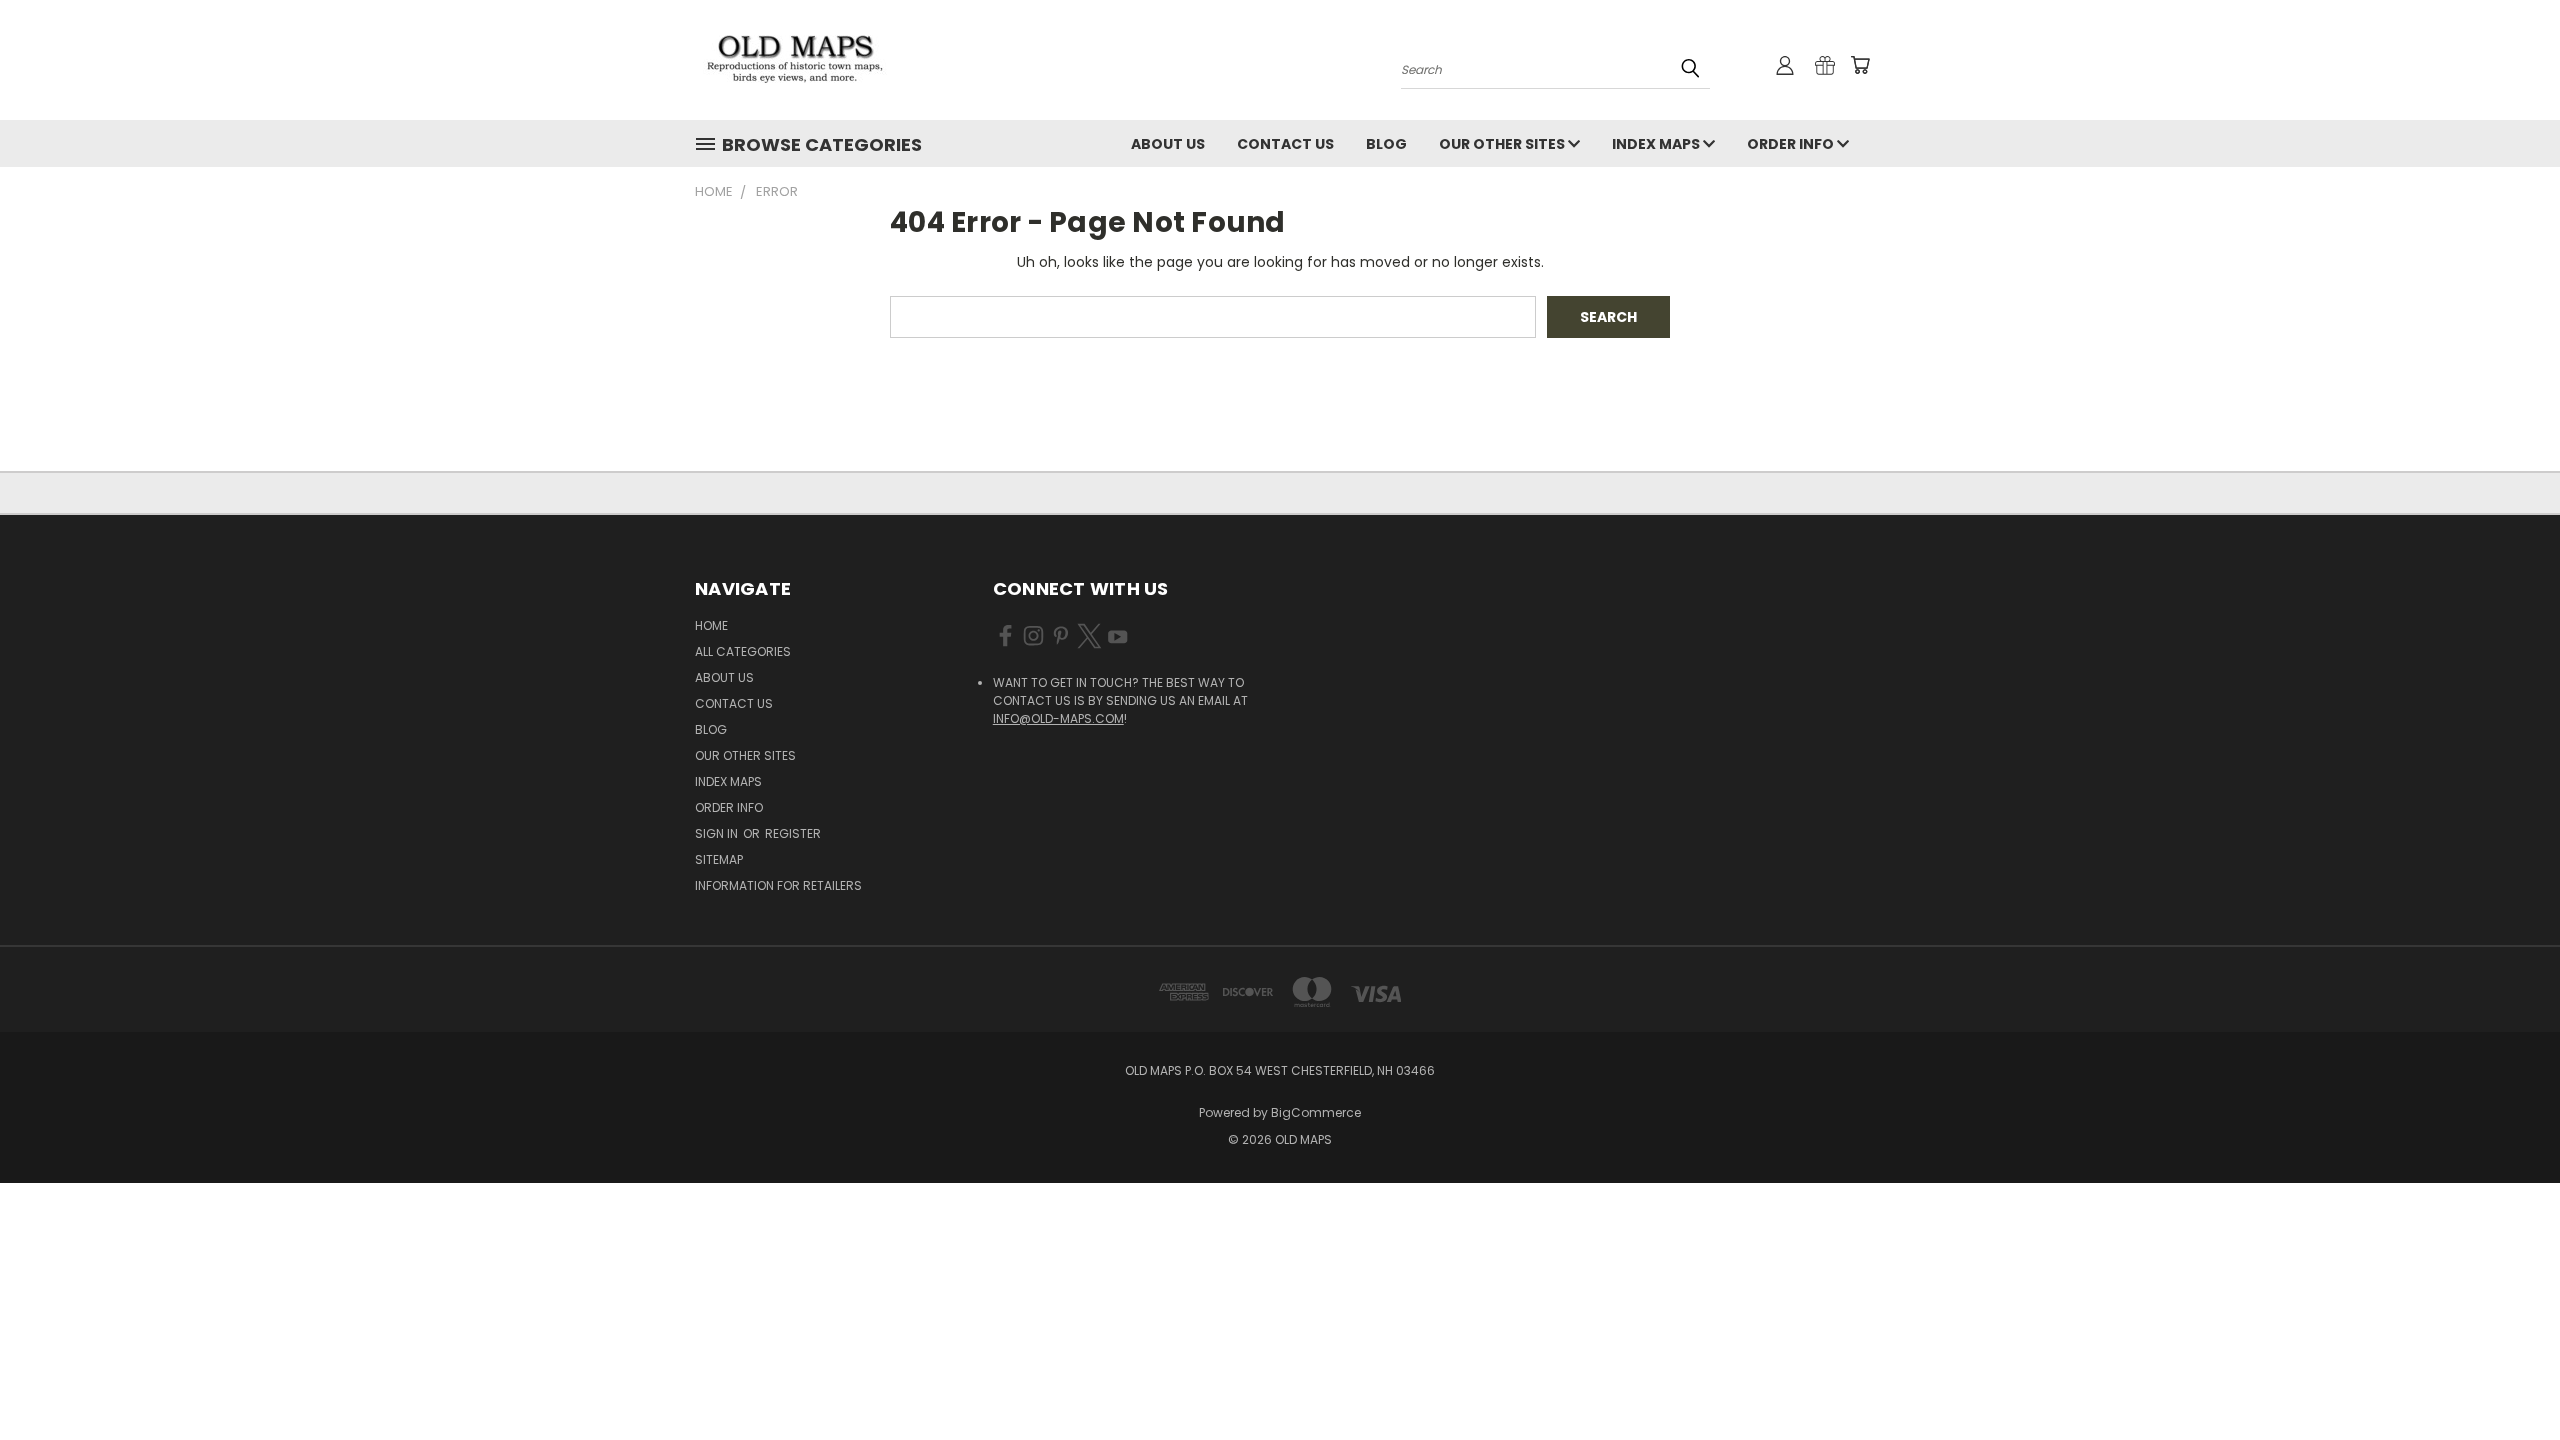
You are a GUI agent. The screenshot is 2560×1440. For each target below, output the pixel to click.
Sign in (718, 833)
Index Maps (1657, 144)
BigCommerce (1316, 1112)
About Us (1168, 144)
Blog (1386, 144)
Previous (2507, 1377)
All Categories (743, 651)
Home (711, 625)
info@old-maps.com (1058, 718)
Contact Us (1285, 144)
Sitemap (719, 859)
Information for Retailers (778, 885)
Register (793, 833)
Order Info (1792, 144)
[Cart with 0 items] (1860, 65)
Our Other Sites (1503, 144)
